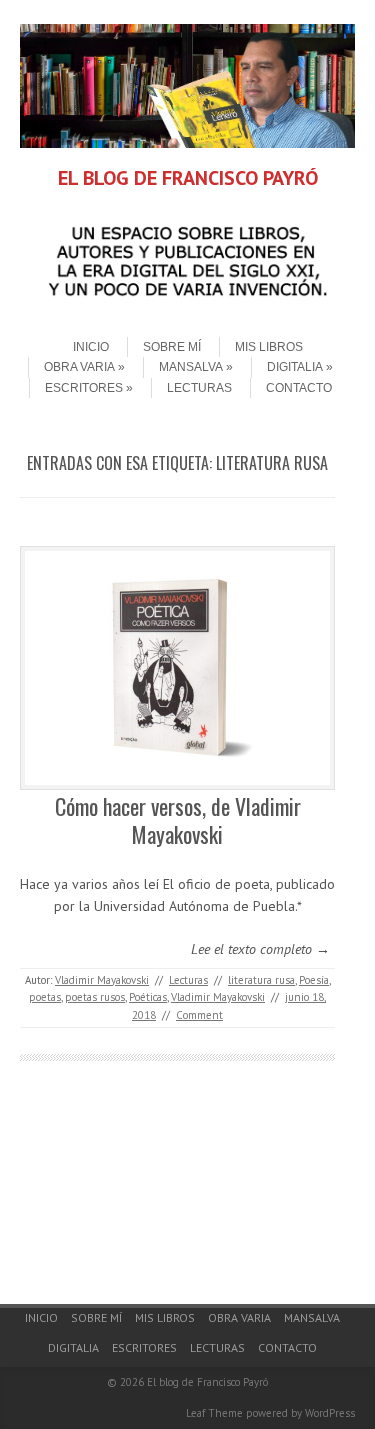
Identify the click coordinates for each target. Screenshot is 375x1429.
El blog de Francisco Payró (207, 1382)
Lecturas (199, 388)
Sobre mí (172, 347)
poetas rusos (95, 997)
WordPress (330, 1413)
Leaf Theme (214, 1413)
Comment (199, 1015)
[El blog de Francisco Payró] (187, 143)
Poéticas (148, 997)
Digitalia (295, 367)
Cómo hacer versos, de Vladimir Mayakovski (178, 820)
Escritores (84, 388)
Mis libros (269, 347)
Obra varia (79, 367)
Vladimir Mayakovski (102, 980)
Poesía (314, 980)
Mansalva (191, 367)
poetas (45, 997)
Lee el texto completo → (260, 949)
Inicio (91, 347)
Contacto (299, 388)
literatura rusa (261, 980)
